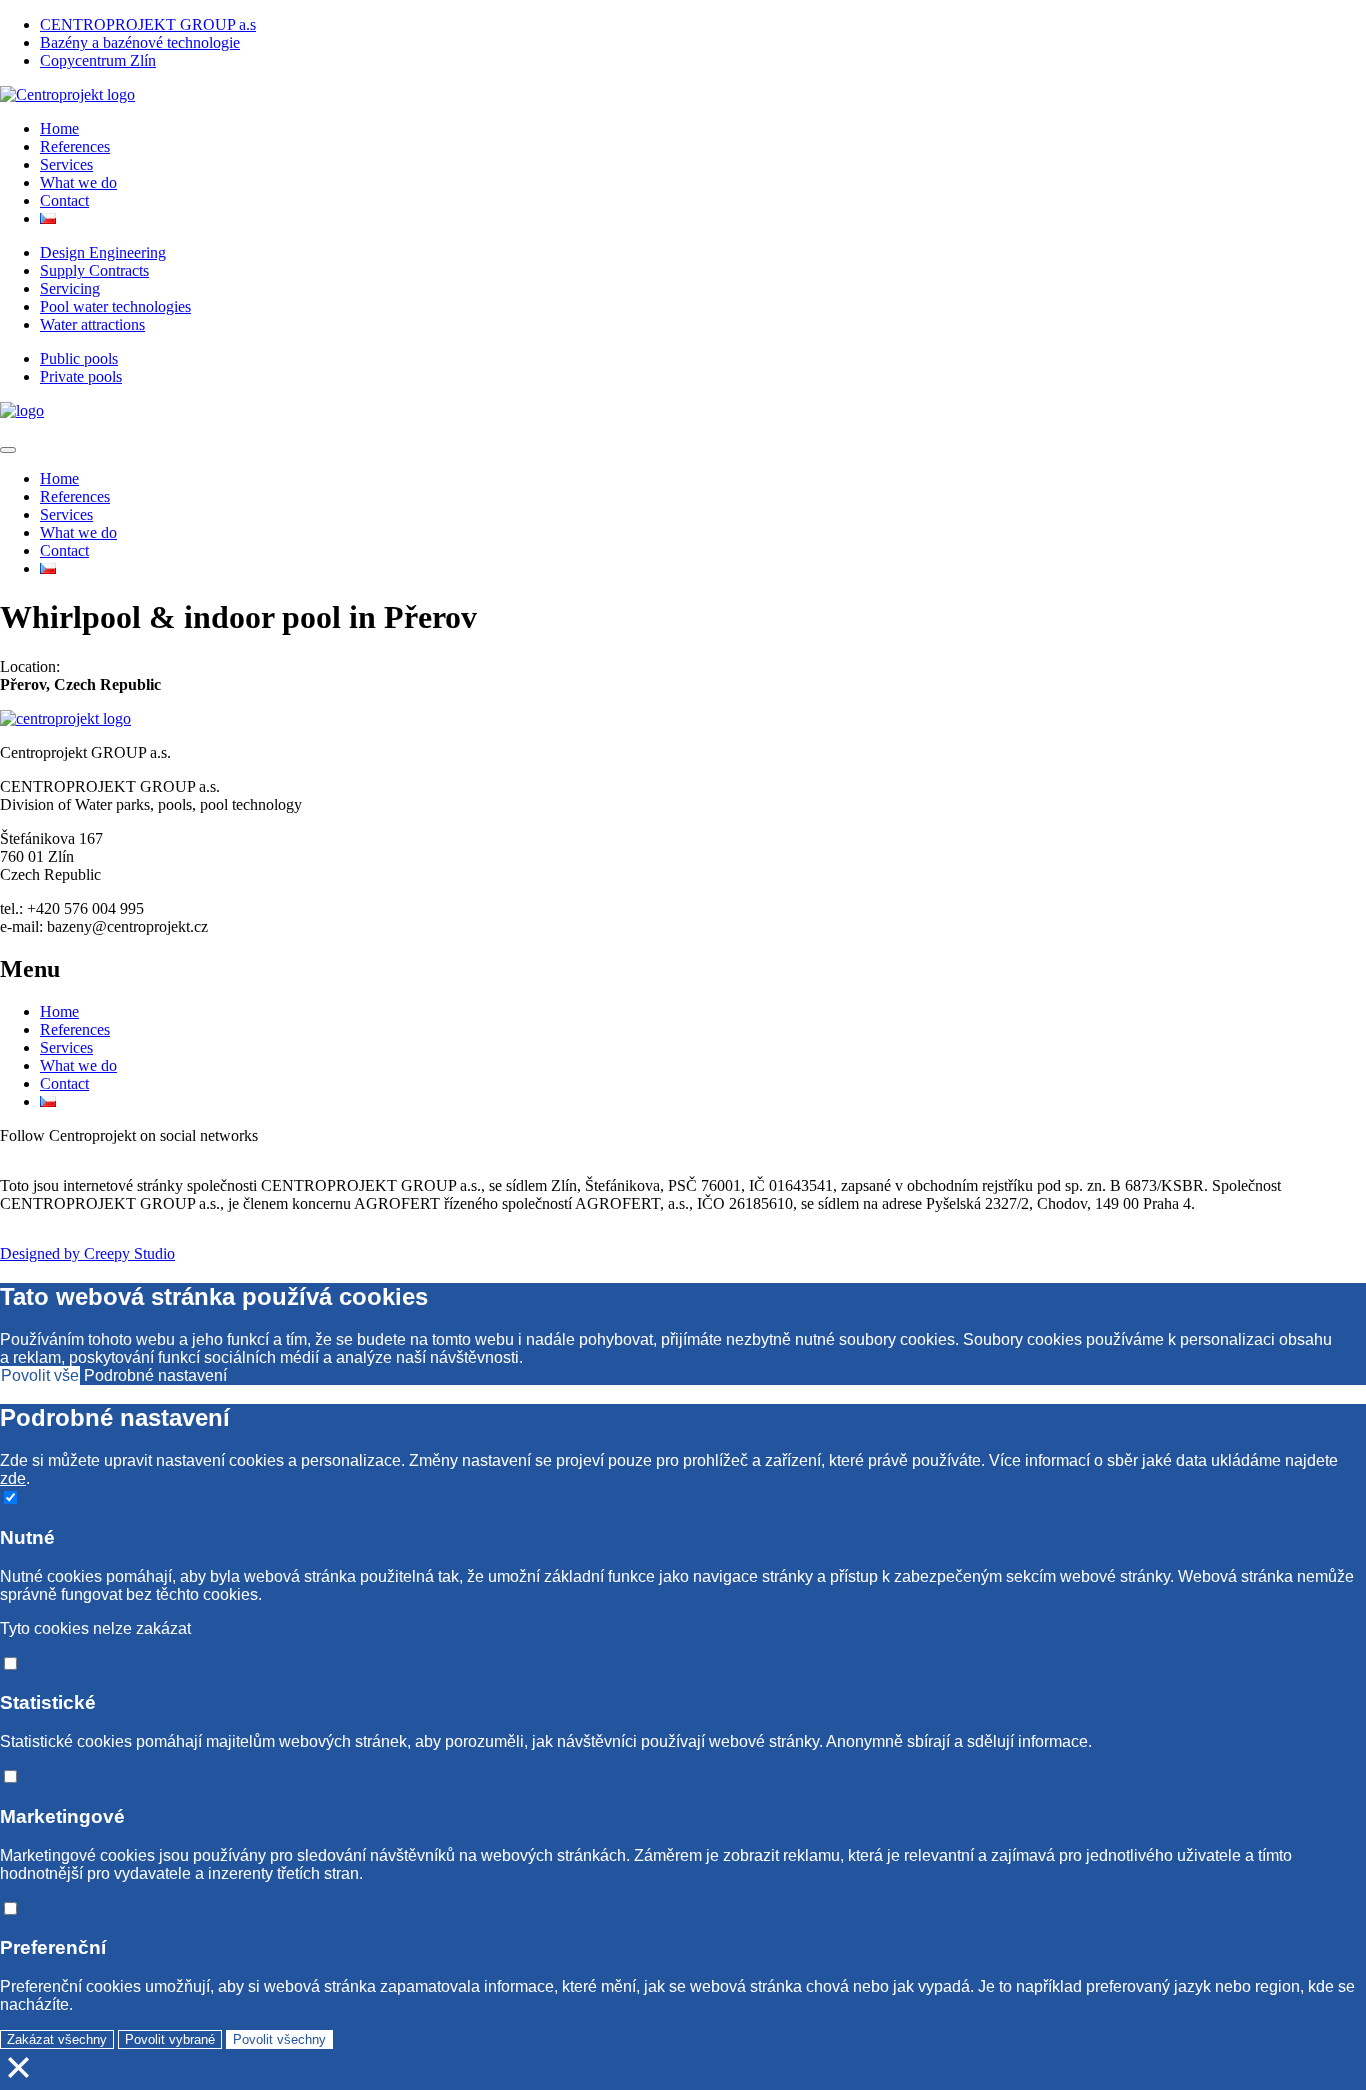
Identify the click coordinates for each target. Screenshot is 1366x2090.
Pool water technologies (115, 306)
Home (59, 128)
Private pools (81, 376)
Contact (64, 200)
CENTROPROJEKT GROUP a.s (148, 24)
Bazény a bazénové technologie (140, 42)
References (75, 146)
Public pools (79, 358)
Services (66, 164)
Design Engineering (103, 252)
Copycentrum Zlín (98, 60)
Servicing (70, 288)
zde (13, 1478)
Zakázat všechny (57, 2039)
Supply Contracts (94, 270)
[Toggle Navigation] (8, 450)
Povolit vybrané (170, 2039)
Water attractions (92, 324)
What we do (78, 182)
